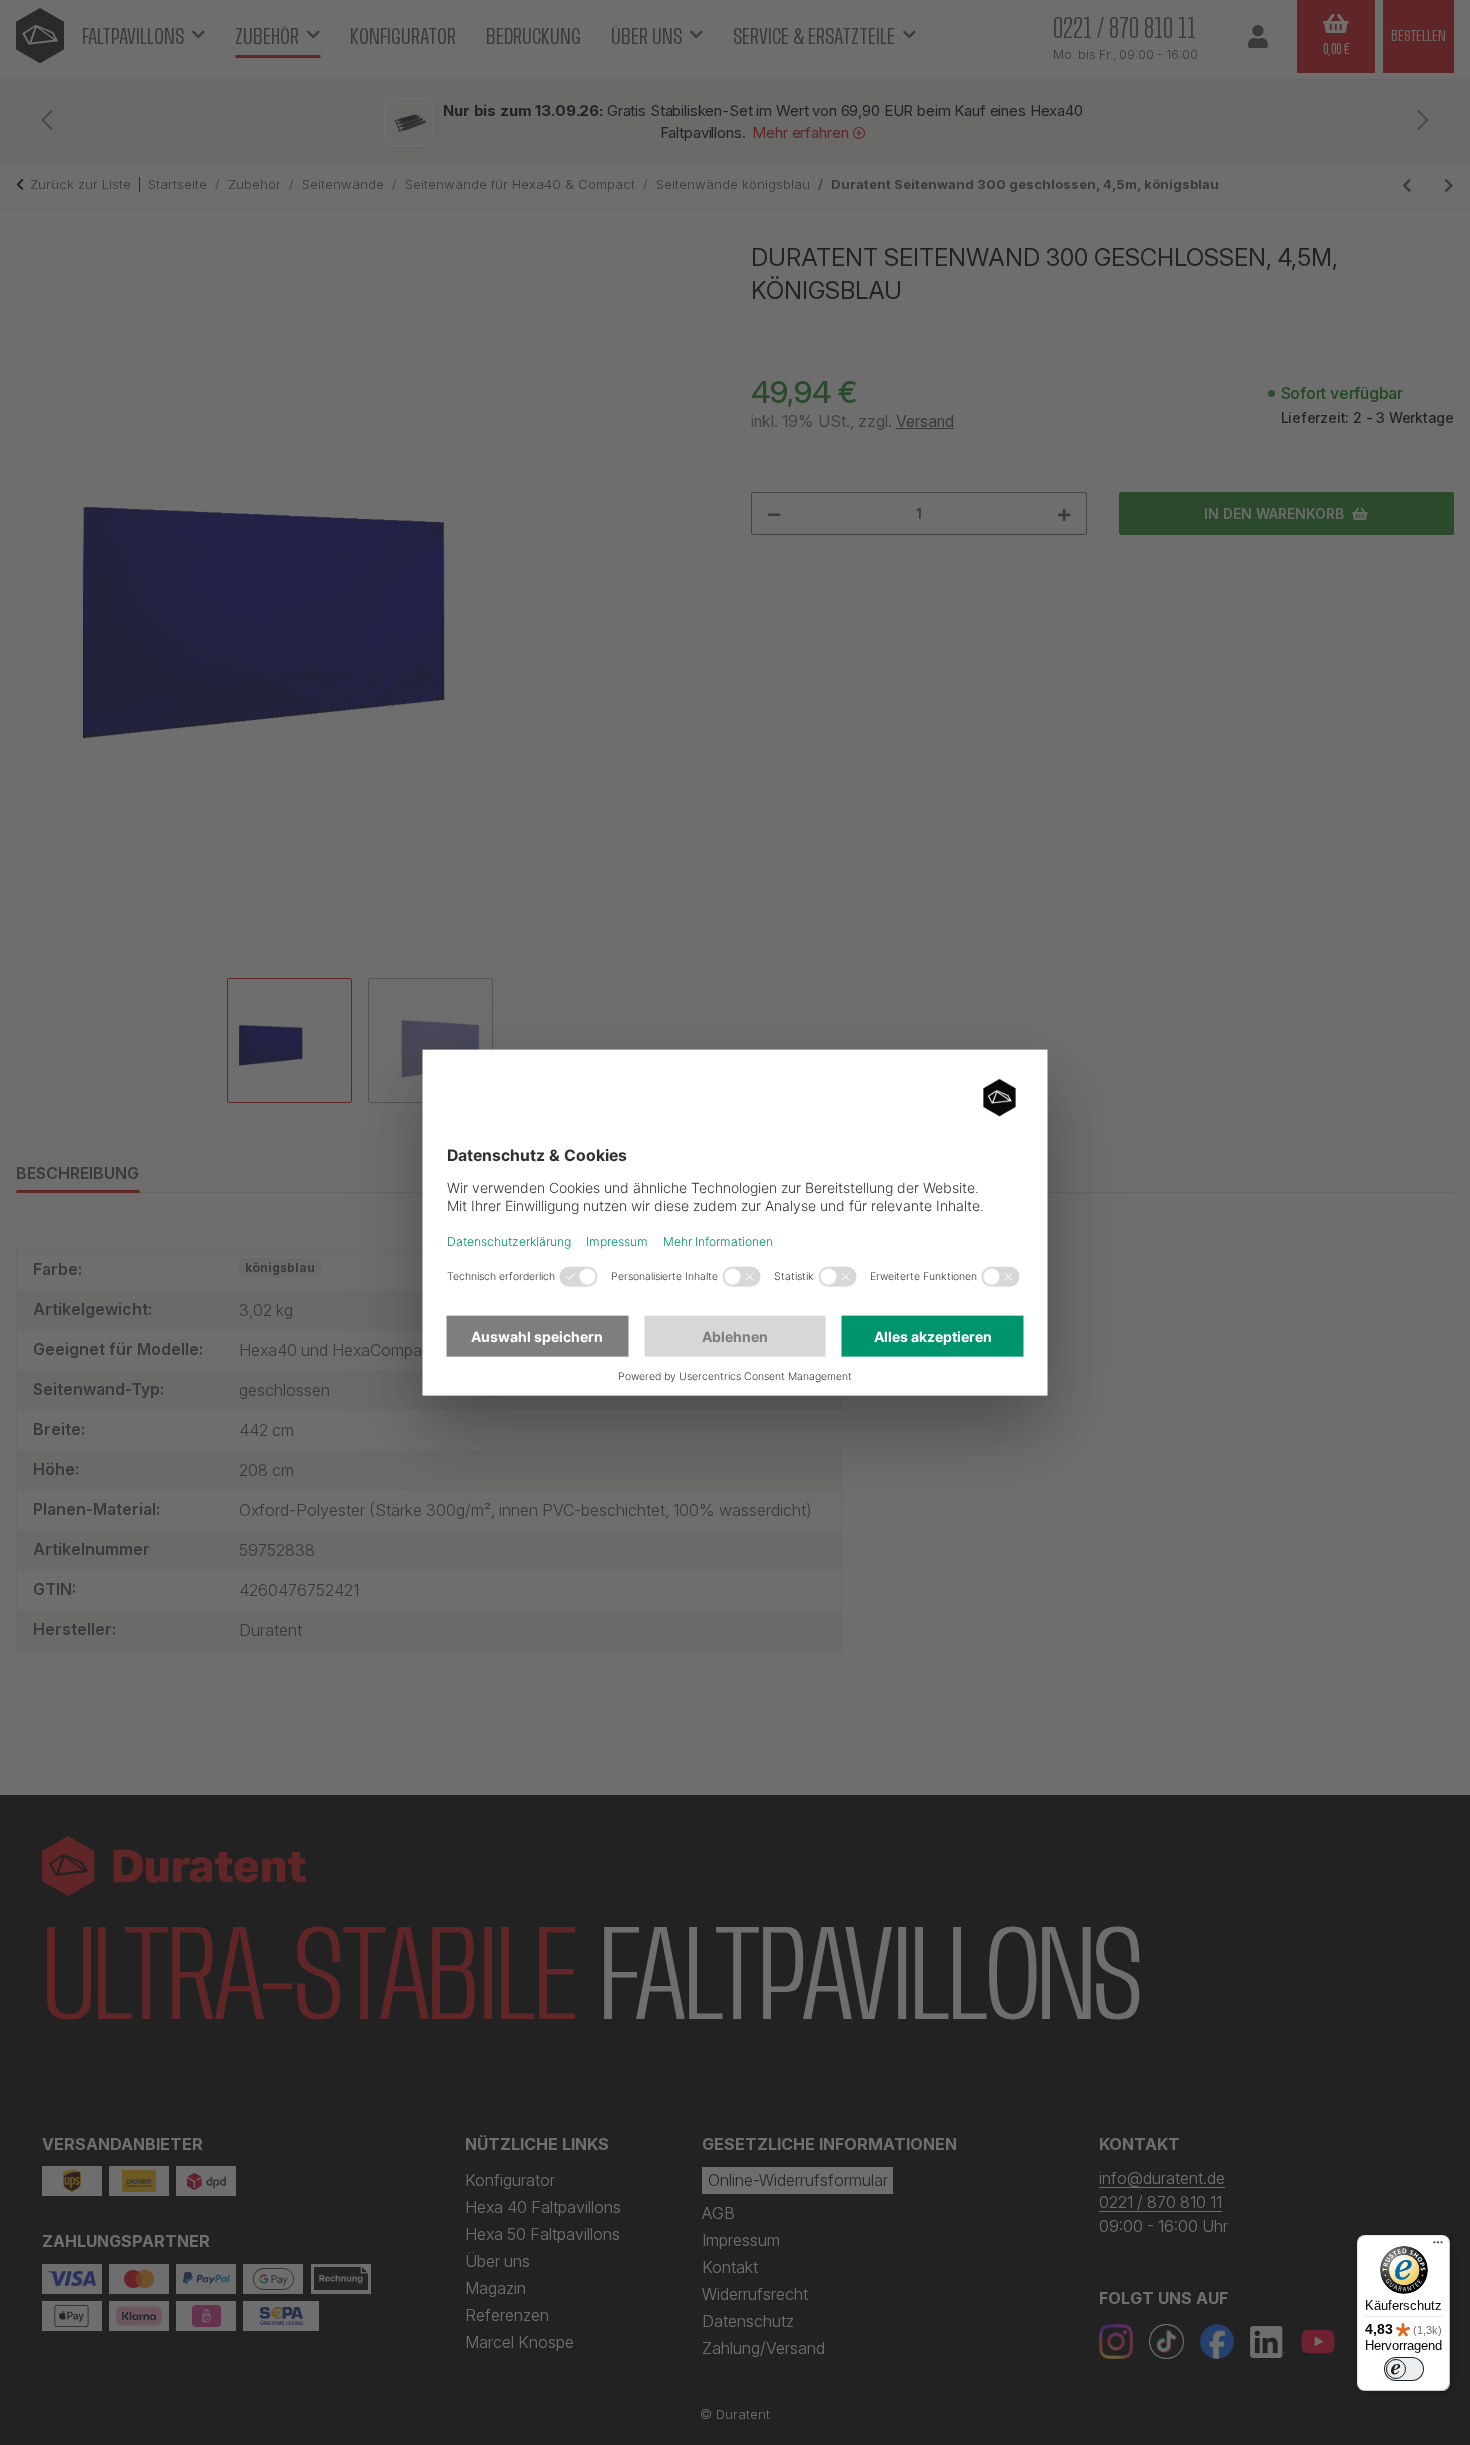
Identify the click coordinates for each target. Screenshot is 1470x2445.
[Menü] (1438, 2247)
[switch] (1404, 2369)
